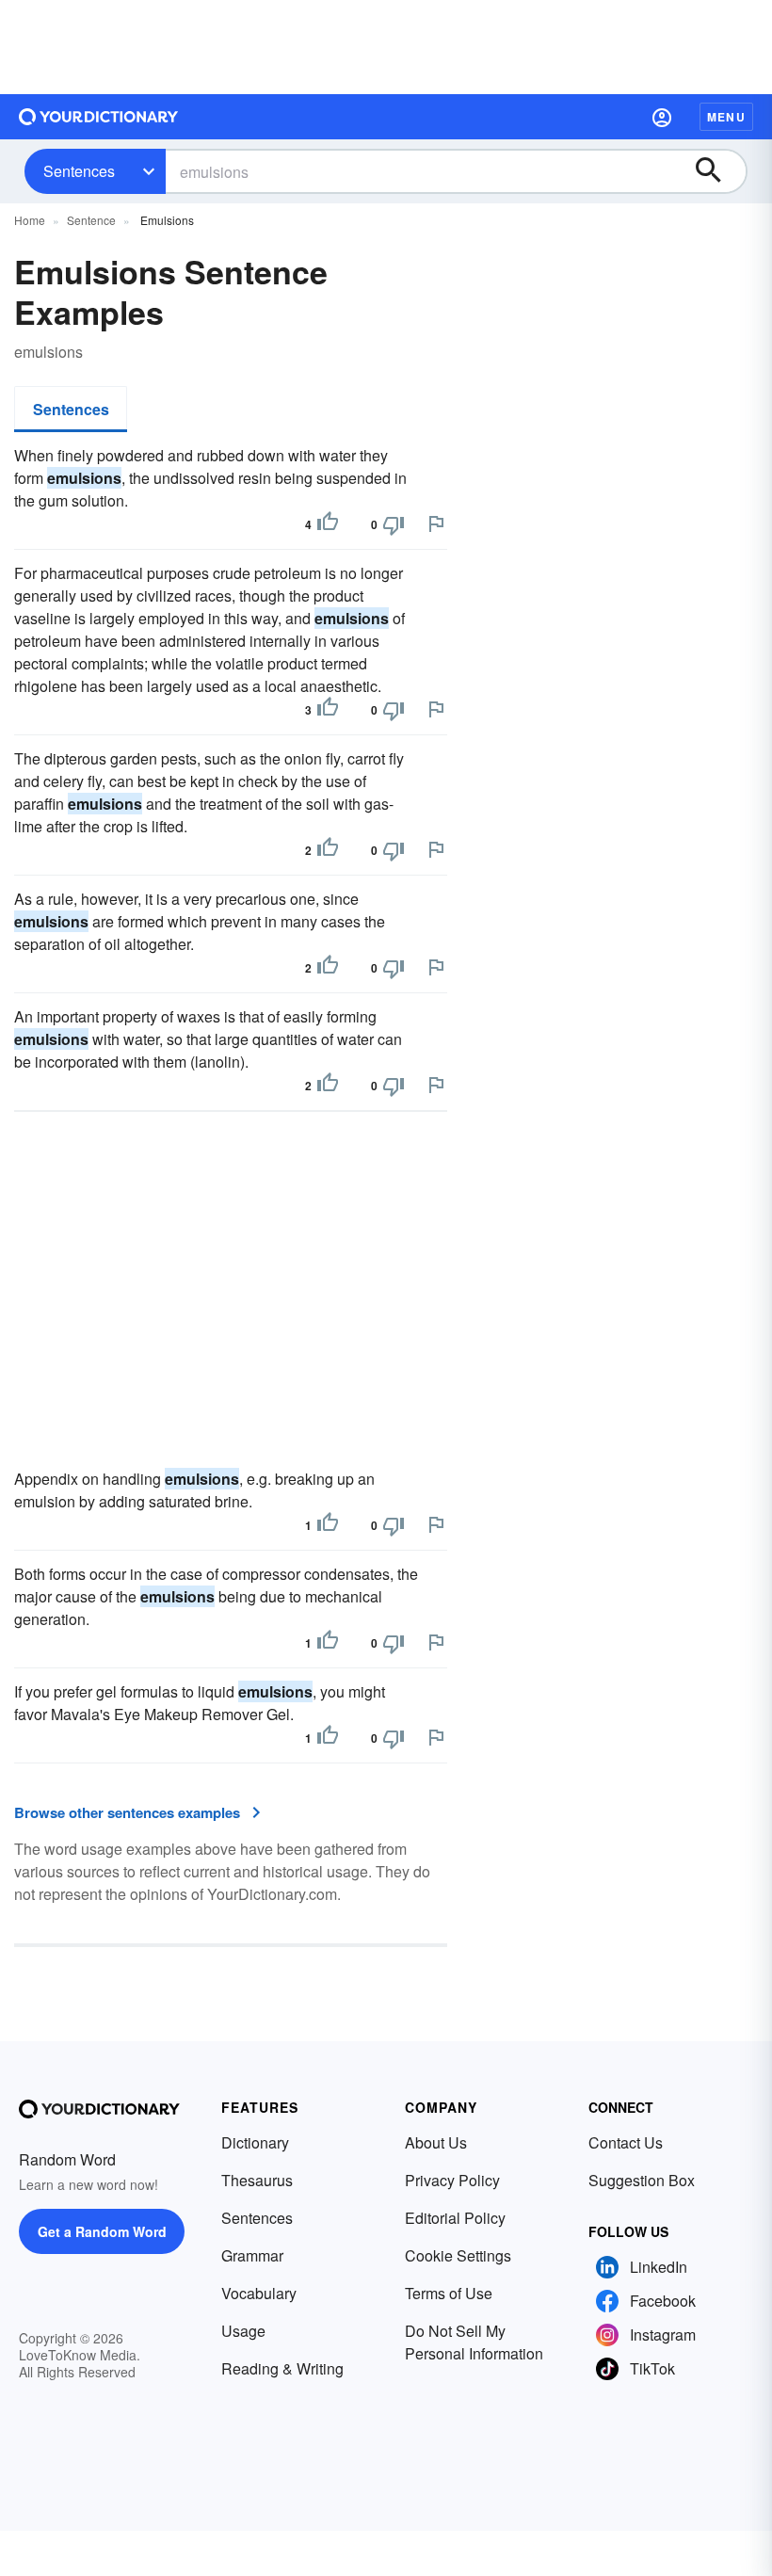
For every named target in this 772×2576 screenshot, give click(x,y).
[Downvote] (394, 524)
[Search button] (717, 171)
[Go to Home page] (99, 117)
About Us (436, 2142)
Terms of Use (449, 2293)
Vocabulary (259, 2293)
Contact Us (626, 2142)
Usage (243, 2331)
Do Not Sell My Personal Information (474, 2342)
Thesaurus (257, 2180)
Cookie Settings (458, 2255)
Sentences (79, 171)
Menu (726, 117)
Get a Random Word (102, 2231)
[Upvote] (328, 524)
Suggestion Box (642, 2180)
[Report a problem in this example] (436, 523)
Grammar (252, 2255)
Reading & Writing (282, 2368)
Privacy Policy (452, 2180)
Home (30, 220)
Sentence (91, 220)
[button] (662, 117)
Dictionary (255, 2142)
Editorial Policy (455, 2218)
